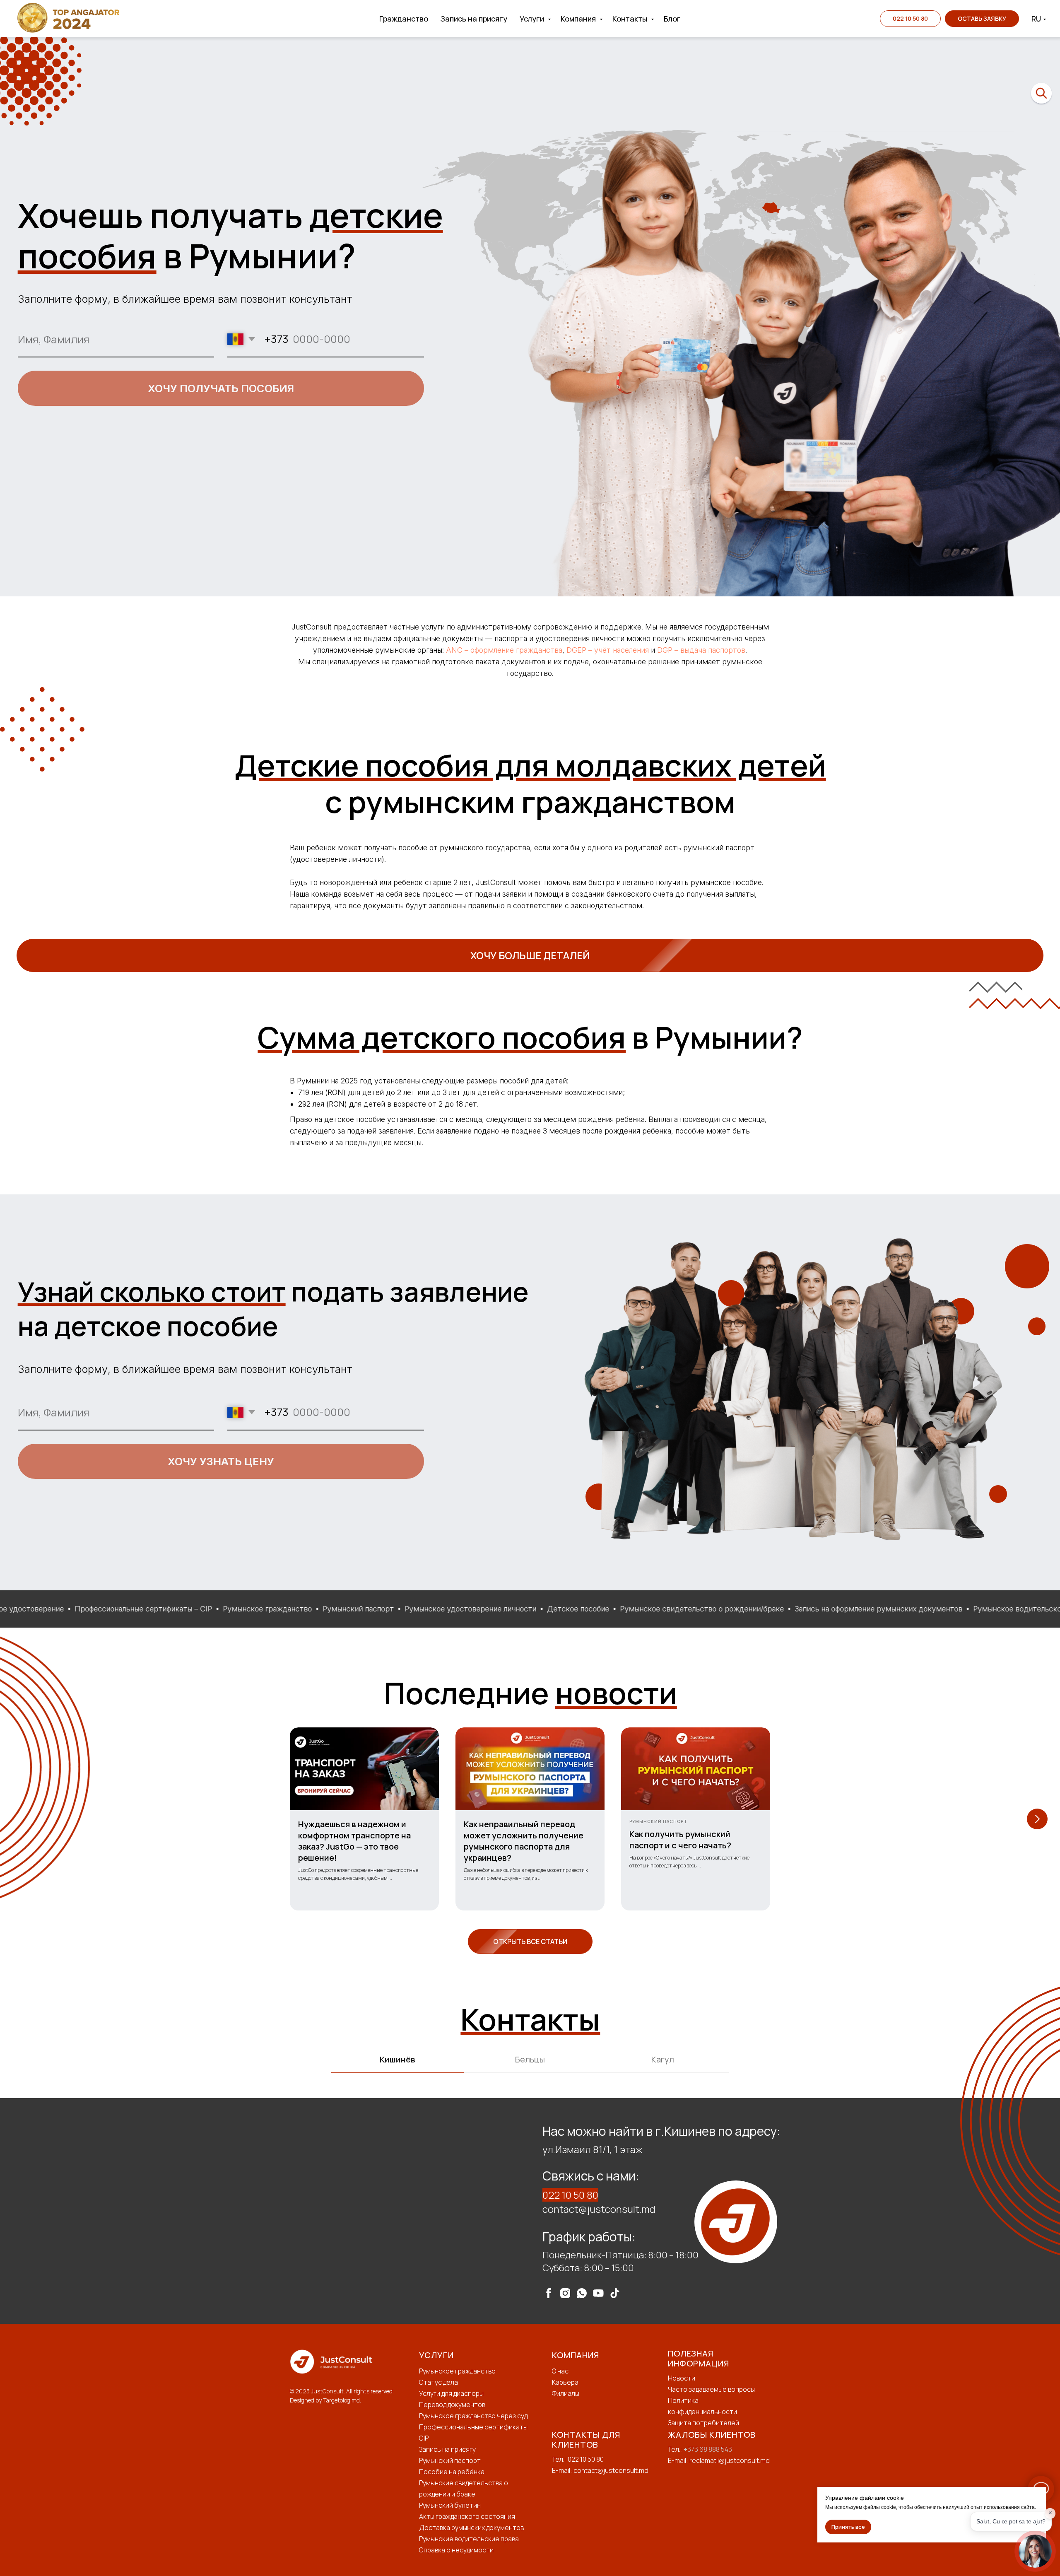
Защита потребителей (703, 2423)
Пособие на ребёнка (452, 2472)
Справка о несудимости (456, 2550)
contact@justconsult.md (599, 2209)
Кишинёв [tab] (397, 2059)
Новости (682, 2378)
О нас (560, 2371)
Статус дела (438, 2382)
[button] (982, 19)
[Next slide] (1037, 1819)
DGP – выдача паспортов (701, 650)
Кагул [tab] (663, 2059)
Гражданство (404, 19)
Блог (672, 19)
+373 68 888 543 (708, 2449)
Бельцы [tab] (530, 2059)
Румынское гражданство (457, 2371)
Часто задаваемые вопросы (711, 2389)
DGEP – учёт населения (608, 650)
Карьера (565, 2382)
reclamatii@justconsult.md (730, 2460)
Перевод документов (452, 2405)
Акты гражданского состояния (467, 2516)
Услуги (533, 19)
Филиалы (566, 2393)
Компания (579, 19)
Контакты (631, 19)
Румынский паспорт (450, 2460)
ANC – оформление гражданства (504, 650)
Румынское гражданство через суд (473, 2416)
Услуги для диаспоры (451, 2393)
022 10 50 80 (570, 2195)
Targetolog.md (341, 2400)
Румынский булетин (450, 2505)
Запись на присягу (474, 19)
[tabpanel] (530, 2211)
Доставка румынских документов (471, 2528)
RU (1036, 19)
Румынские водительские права (469, 2539)
